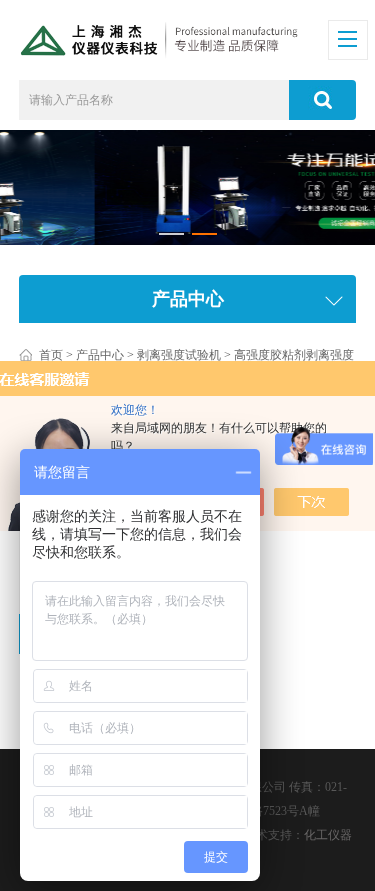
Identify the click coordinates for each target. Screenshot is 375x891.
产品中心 (100, 355)
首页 (51, 355)
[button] (171, 234)
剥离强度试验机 (179, 355)
